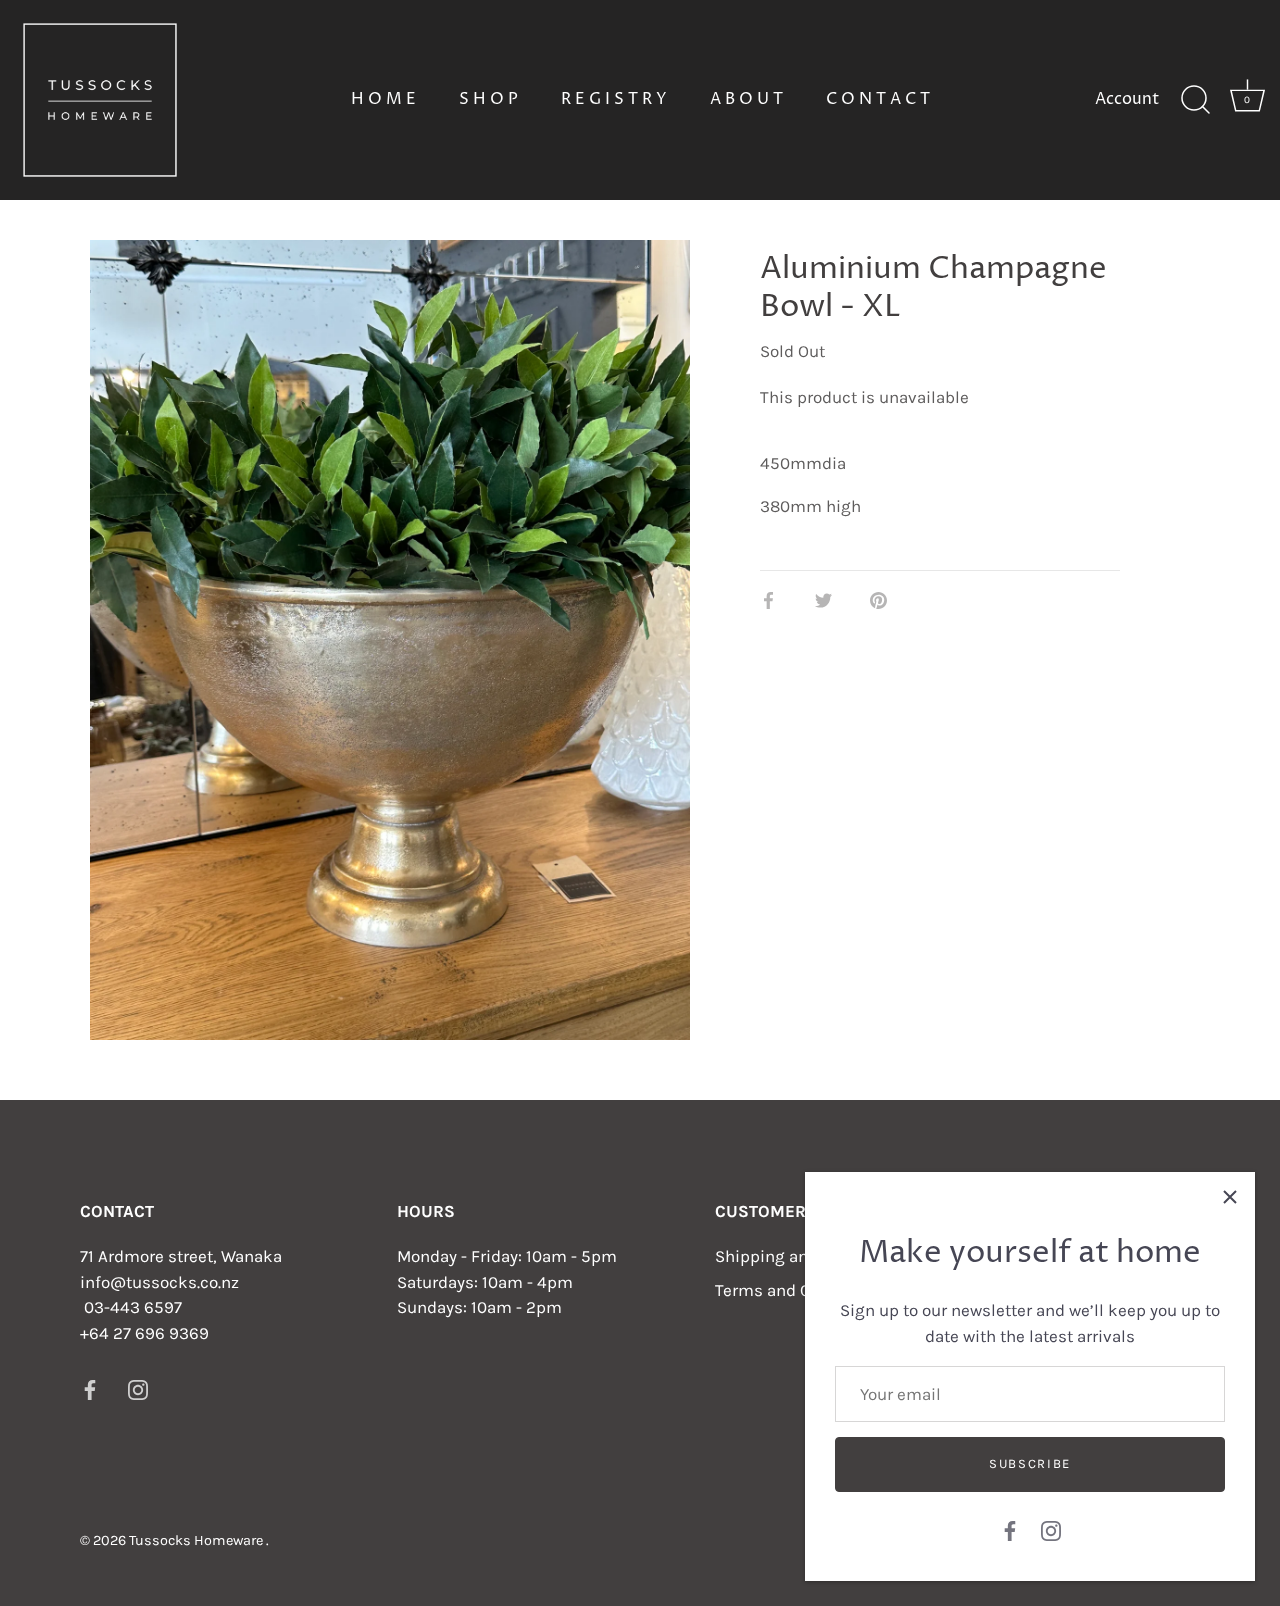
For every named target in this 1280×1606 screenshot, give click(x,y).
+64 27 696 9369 (144, 1333)
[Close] (1230, 1197)
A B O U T (746, 99)
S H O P (488, 99)
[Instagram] (1051, 1529)
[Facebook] (1010, 1529)
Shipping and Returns (798, 1256)
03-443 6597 (133, 1307)
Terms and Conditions (799, 1290)
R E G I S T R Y (614, 99)
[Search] (1195, 100)
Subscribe (1030, 1463)
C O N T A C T (878, 99)
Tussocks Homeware (197, 1540)
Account (1127, 99)
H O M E (383, 99)
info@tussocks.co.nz (159, 1282)
